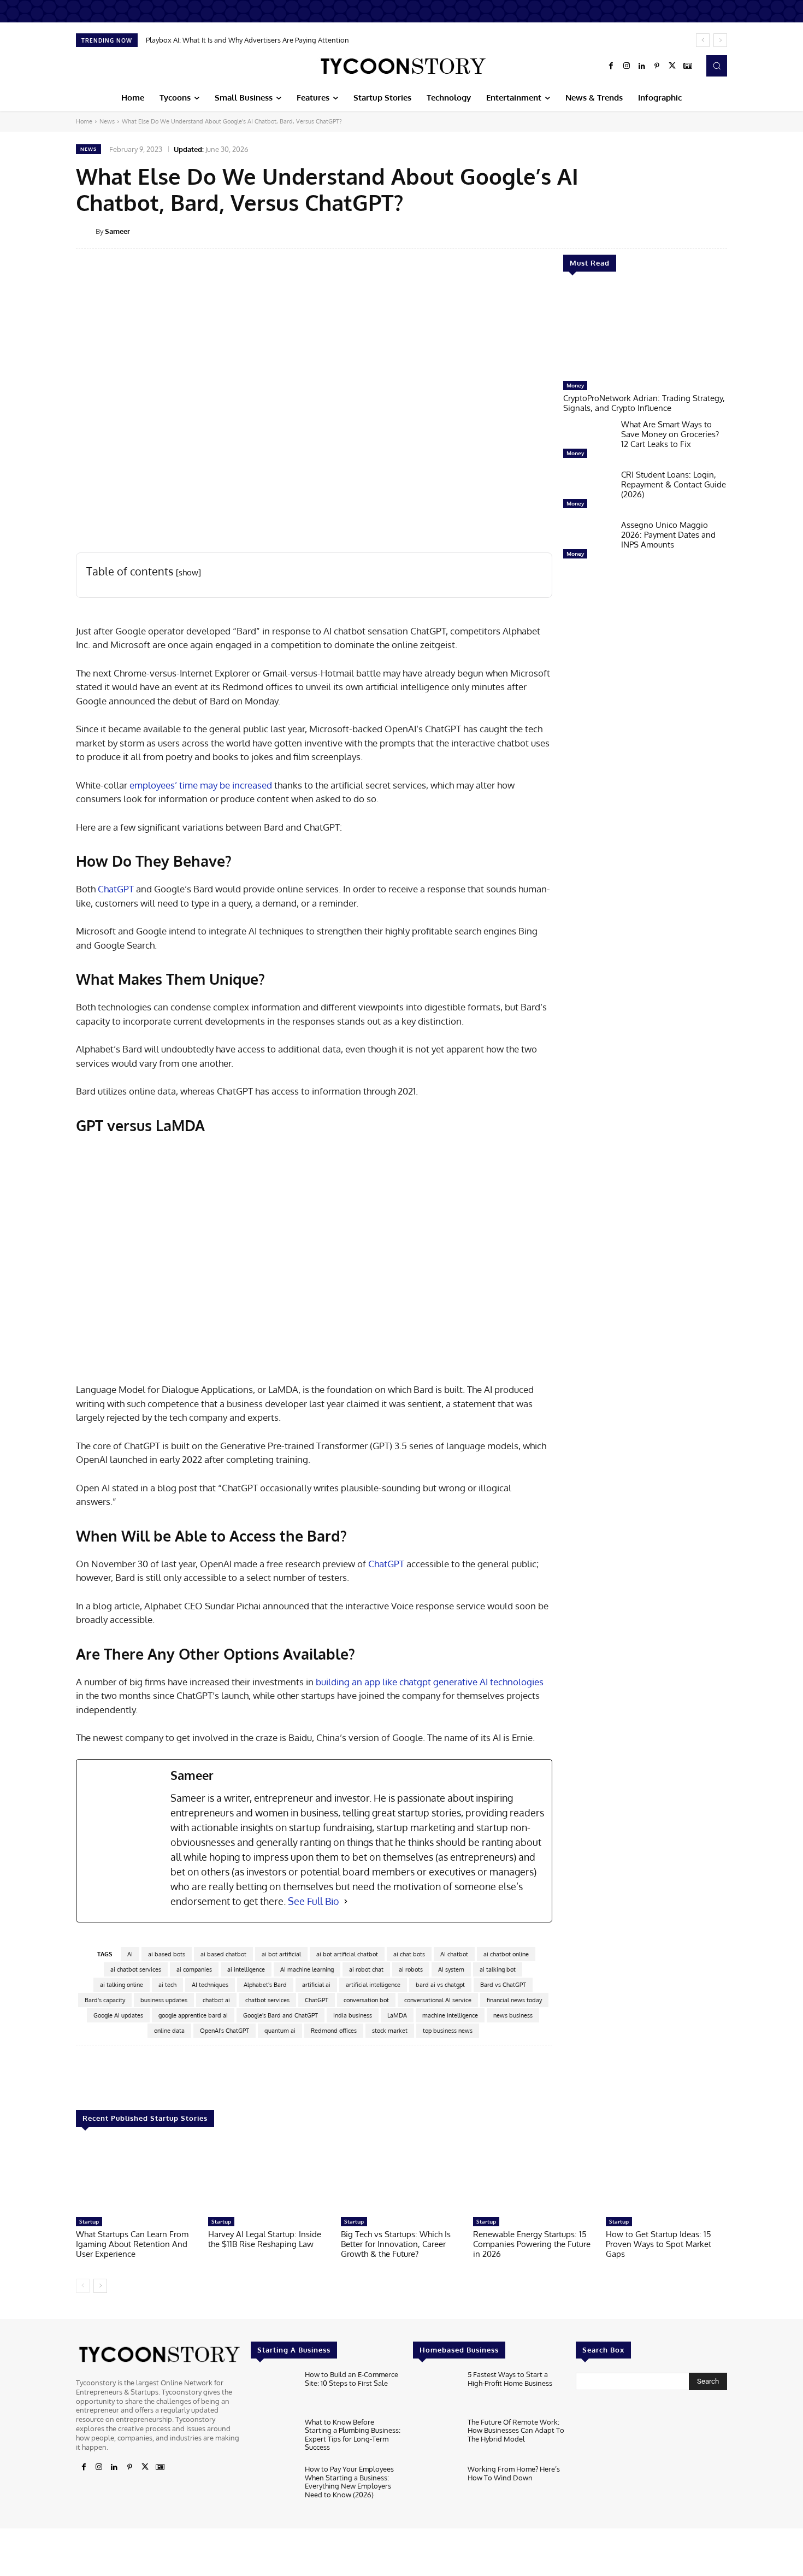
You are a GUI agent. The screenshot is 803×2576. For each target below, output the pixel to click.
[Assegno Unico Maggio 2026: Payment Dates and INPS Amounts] (588, 542)
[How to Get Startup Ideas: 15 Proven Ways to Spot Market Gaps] (666, 2177)
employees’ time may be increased (201, 785)
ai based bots (167, 1954)
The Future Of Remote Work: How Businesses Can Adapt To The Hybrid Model (516, 2430)
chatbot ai (216, 2000)
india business (353, 2015)
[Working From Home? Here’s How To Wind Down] (436, 2486)
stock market (390, 2031)
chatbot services (267, 2000)
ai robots (411, 1969)
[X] (672, 66)
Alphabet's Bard (265, 1985)
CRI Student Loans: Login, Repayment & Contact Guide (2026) (674, 484)
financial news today (514, 2000)
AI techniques (210, 1985)
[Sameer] (86, 231)
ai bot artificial (281, 1954)
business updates (164, 2000)
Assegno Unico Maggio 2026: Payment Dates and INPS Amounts (668, 535)
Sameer (117, 231)
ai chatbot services (136, 1969)
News (107, 121)
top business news (448, 2031)
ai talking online (122, 1985)
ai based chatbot (223, 1954)
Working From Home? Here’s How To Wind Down (514, 2473)
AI (130, 1954)
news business (513, 2015)
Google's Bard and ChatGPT (281, 2015)
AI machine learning (307, 1969)
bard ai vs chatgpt (440, 1985)
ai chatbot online (506, 1954)
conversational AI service (438, 2000)
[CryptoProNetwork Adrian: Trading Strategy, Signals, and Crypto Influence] (645, 332)
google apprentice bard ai (193, 2015)
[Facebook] (611, 66)
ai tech (167, 1985)
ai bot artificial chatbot (347, 1954)
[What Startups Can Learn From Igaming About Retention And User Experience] (137, 2177)
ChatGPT (116, 889)
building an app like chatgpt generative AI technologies (430, 1682)
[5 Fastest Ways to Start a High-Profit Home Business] (436, 2391)
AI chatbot (454, 1954)
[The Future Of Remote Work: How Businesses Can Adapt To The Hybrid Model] (436, 2439)
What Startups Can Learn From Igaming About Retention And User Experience (132, 2244)
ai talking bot (498, 1969)
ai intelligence (246, 1969)
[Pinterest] (657, 66)
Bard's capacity (105, 2000)
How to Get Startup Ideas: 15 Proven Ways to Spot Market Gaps (659, 2244)
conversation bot (366, 2000)
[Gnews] (688, 66)
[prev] (703, 40)
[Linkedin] (642, 66)
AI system (451, 1969)
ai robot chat (366, 1969)
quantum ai (280, 2031)
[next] (720, 40)
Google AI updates (118, 2015)
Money (575, 385)
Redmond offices (334, 2031)
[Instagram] (627, 66)
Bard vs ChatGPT (503, 1985)
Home (84, 121)
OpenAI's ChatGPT (225, 2031)
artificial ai (316, 1985)
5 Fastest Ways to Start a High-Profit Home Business (510, 2379)
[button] (717, 66)
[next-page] (100, 2286)
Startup (89, 2221)
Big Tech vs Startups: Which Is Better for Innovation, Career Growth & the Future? (396, 2244)
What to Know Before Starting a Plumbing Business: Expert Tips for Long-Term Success (353, 2435)
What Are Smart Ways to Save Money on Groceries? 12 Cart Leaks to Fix (670, 434)
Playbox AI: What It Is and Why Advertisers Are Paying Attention (247, 40)
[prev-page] (83, 2286)
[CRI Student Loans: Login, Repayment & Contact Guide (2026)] (588, 492)
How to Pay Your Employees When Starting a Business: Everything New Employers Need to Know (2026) (349, 2482)
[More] (735, 231)
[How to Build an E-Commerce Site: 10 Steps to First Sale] (273, 2391)
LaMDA (397, 2015)
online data (169, 2031)
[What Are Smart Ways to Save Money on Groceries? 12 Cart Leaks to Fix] (588, 442)
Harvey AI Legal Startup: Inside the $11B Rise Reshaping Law (265, 2239)
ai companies (194, 1969)
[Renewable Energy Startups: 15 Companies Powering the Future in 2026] (534, 2177)
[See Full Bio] (346, 1901)
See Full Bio (314, 1901)
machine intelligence (450, 2015)
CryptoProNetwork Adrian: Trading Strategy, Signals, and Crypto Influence (644, 403)
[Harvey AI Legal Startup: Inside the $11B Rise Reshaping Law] (269, 2177)
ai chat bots (409, 1954)
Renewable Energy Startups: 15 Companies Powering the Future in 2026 (532, 2244)
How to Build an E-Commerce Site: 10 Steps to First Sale (352, 2379)
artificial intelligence (373, 1985)
